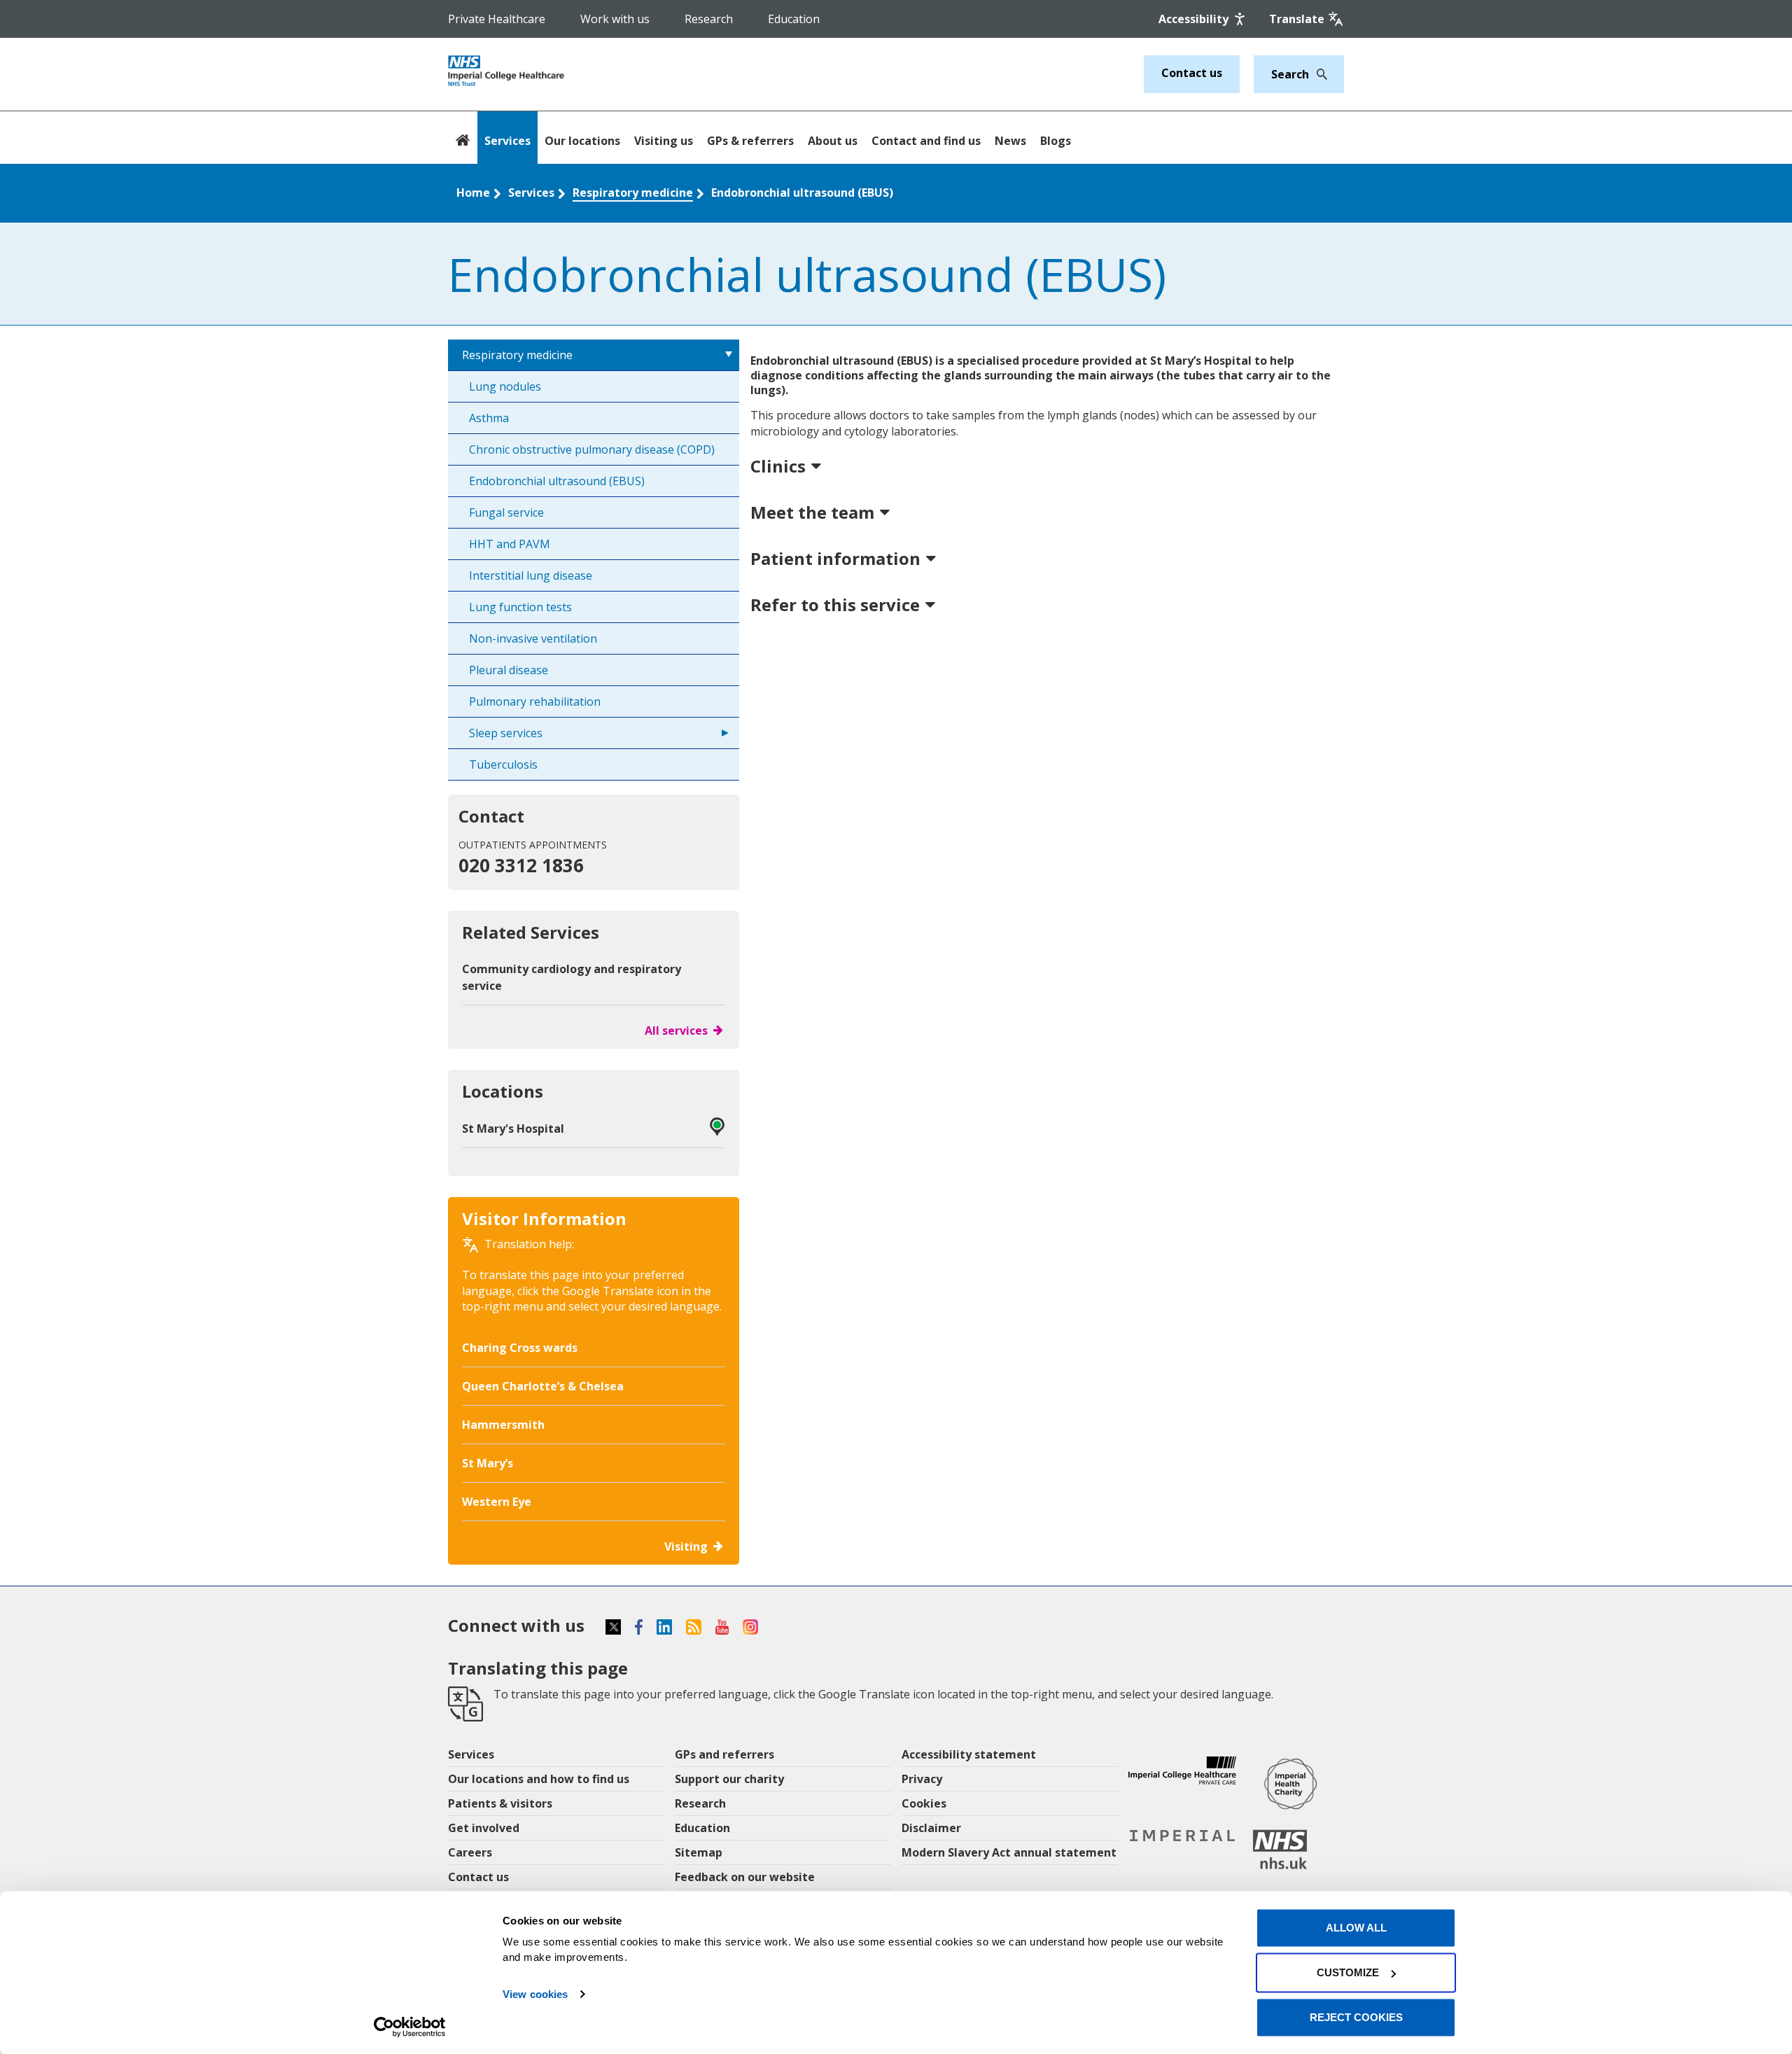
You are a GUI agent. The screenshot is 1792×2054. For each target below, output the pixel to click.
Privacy (922, 1779)
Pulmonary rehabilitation (535, 701)
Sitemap (699, 1852)
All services (676, 1031)
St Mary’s (488, 1463)
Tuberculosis (503, 764)
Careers (470, 1852)
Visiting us (664, 141)
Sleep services (506, 733)
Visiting (686, 1546)
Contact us (1192, 73)
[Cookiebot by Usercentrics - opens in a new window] (410, 2027)
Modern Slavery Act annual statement (1009, 1852)
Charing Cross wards (520, 1348)
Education (794, 19)
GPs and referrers (724, 1754)
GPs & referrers (750, 141)
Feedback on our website (745, 1877)
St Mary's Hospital (513, 1129)
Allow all (1356, 1928)
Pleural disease (509, 670)
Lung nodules (505, 386)
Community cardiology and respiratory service (572, 977)
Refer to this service (835, 605)
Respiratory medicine (633, 193)
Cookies (924, 1803)
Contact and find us (926, 141)
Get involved (484, 1828)
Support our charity (729, 1779)
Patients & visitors (500, 1803)
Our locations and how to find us (539, 1779)
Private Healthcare (497, 19)
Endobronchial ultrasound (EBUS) (802, 193)
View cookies (535, 1994)
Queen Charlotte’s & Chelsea (543, 1386)
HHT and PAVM (510, 544)
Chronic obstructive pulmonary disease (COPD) (592, 449)
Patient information (835, 558)
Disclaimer (931, 1828)
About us (833, 141)
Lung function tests (520, 607)
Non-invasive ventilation (533, 638)
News (1010, 141)
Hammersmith (503, 1425)
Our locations (582, 141)
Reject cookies (1356, 2017)
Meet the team (812, 512)
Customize (1348, 1972)
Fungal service (506, 512)
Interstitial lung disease (531, 575)
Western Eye (497, 1502)
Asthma (489, 418)
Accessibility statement (969, 1754)
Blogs (1056, 141)
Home (473, 193)
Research (709, 19)
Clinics (778, 466)
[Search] (1318, 74)
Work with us (615, 19)
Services (507, 141)
